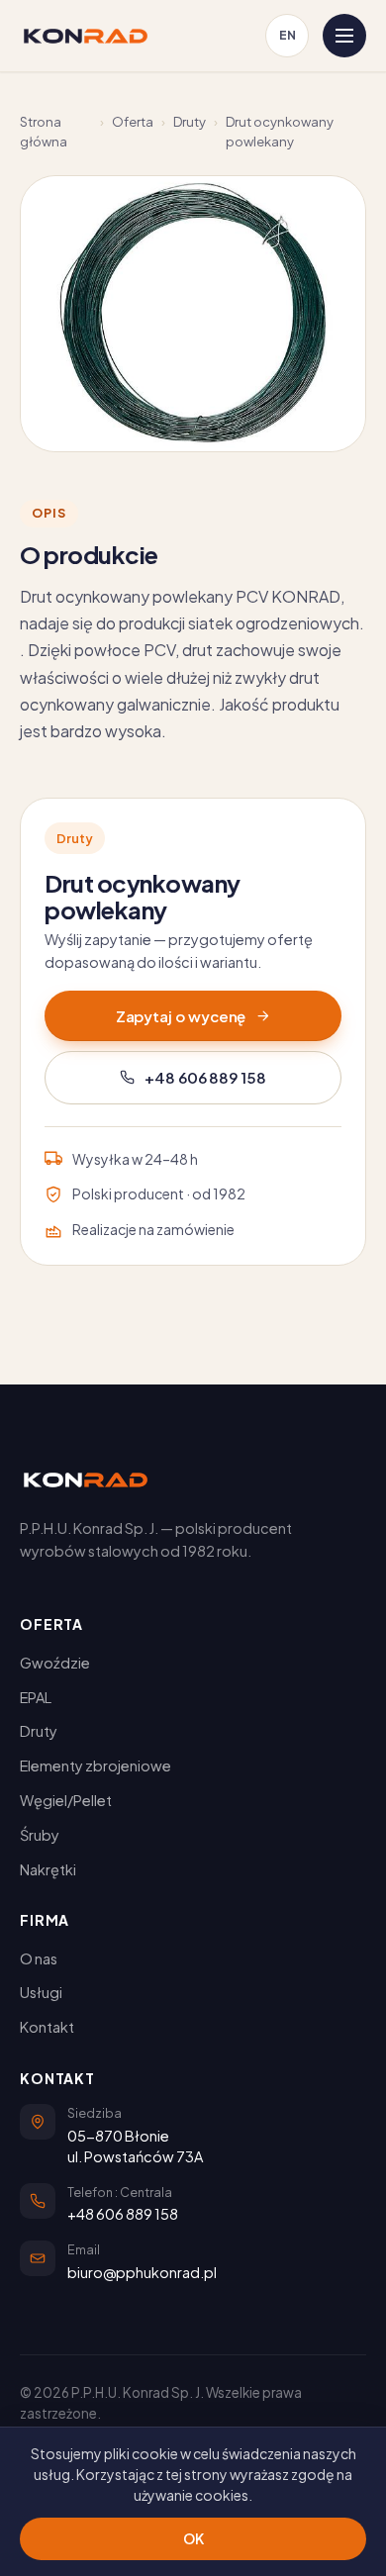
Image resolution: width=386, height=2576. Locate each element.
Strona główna (44, 132)
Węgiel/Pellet (66, 1800)
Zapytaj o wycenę (181, 1016)
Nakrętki (48, 1869)
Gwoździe (55, 1663)
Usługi (41, 1992)
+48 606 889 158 (205, 1077)
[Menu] (344, 36)
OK (193, 2538)
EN (288, 35)
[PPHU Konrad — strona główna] (86, 36)
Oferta (133, 122)
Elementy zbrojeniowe (96, 1765)
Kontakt (47, 2027)
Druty (190, 122)
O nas (39, 1958)
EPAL (36, 1697)
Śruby (40, 1835)
